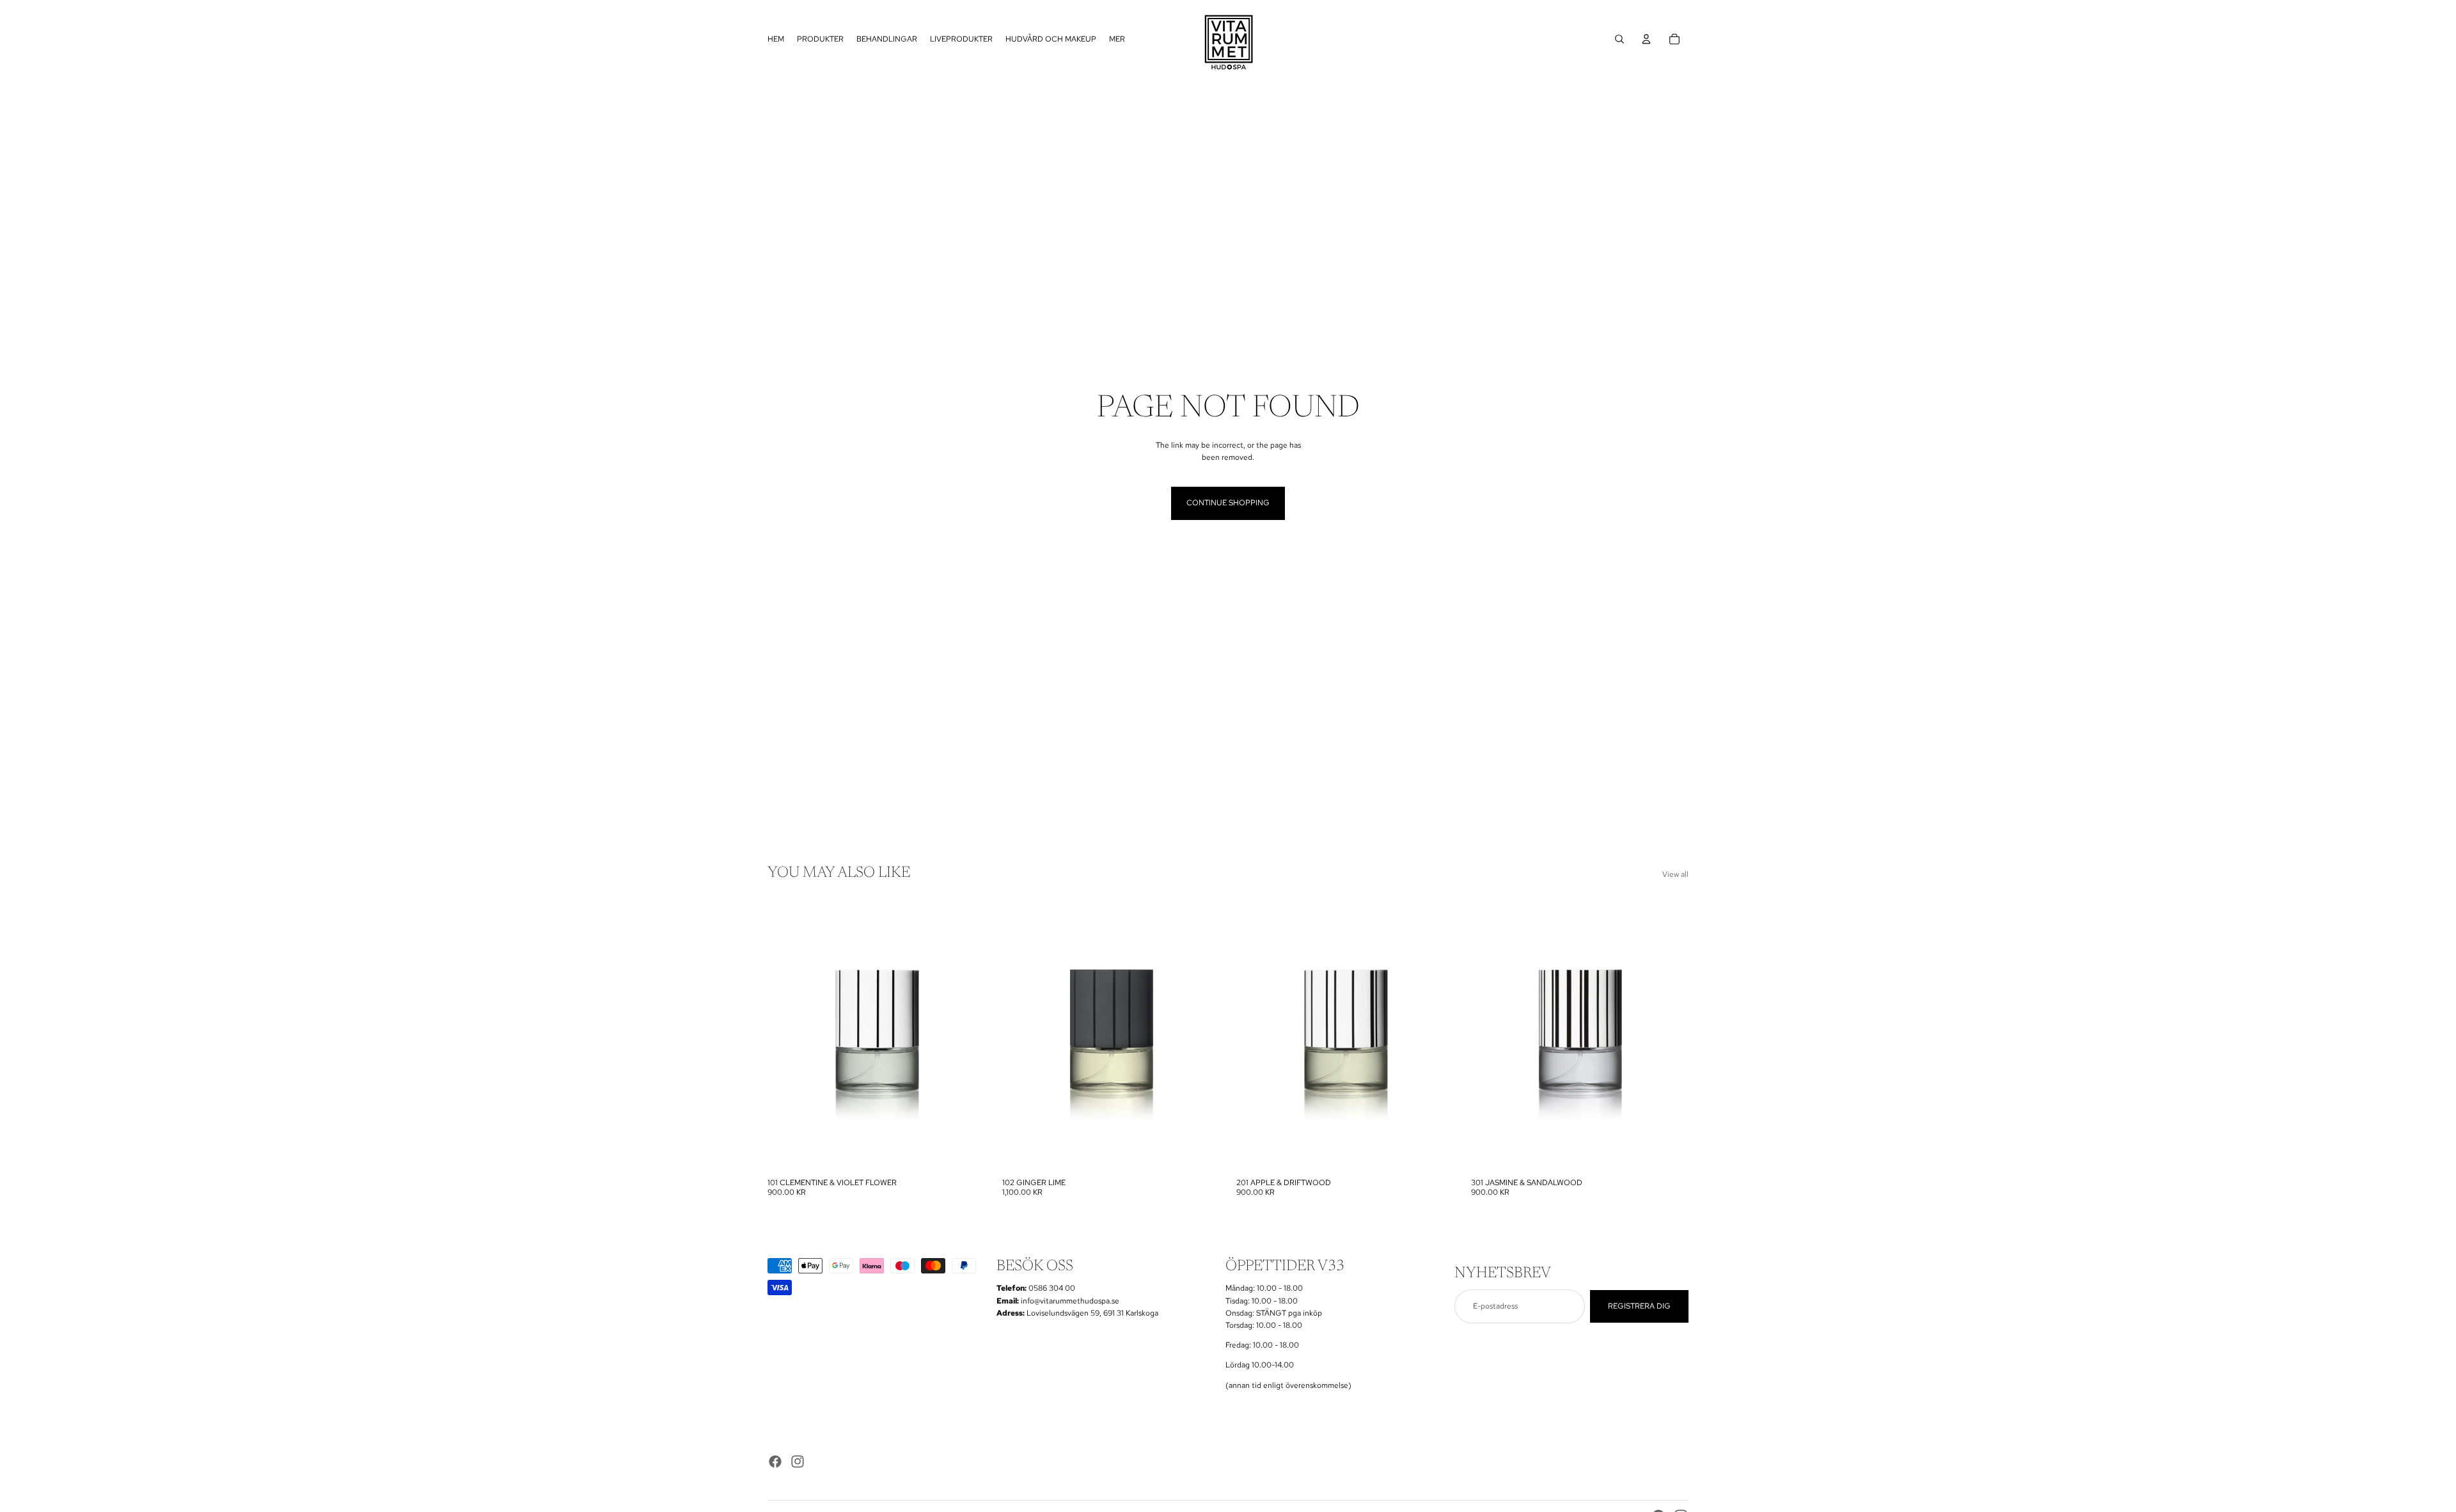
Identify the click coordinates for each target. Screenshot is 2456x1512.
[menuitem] (1117, 39)
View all (1675, 874)
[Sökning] (1619, 39)
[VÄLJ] (966, 1153)
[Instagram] (798, 1461)
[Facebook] (775, 1461)
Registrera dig (1639, 1306)
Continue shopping (1228, 503)
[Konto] (1646, 39)
